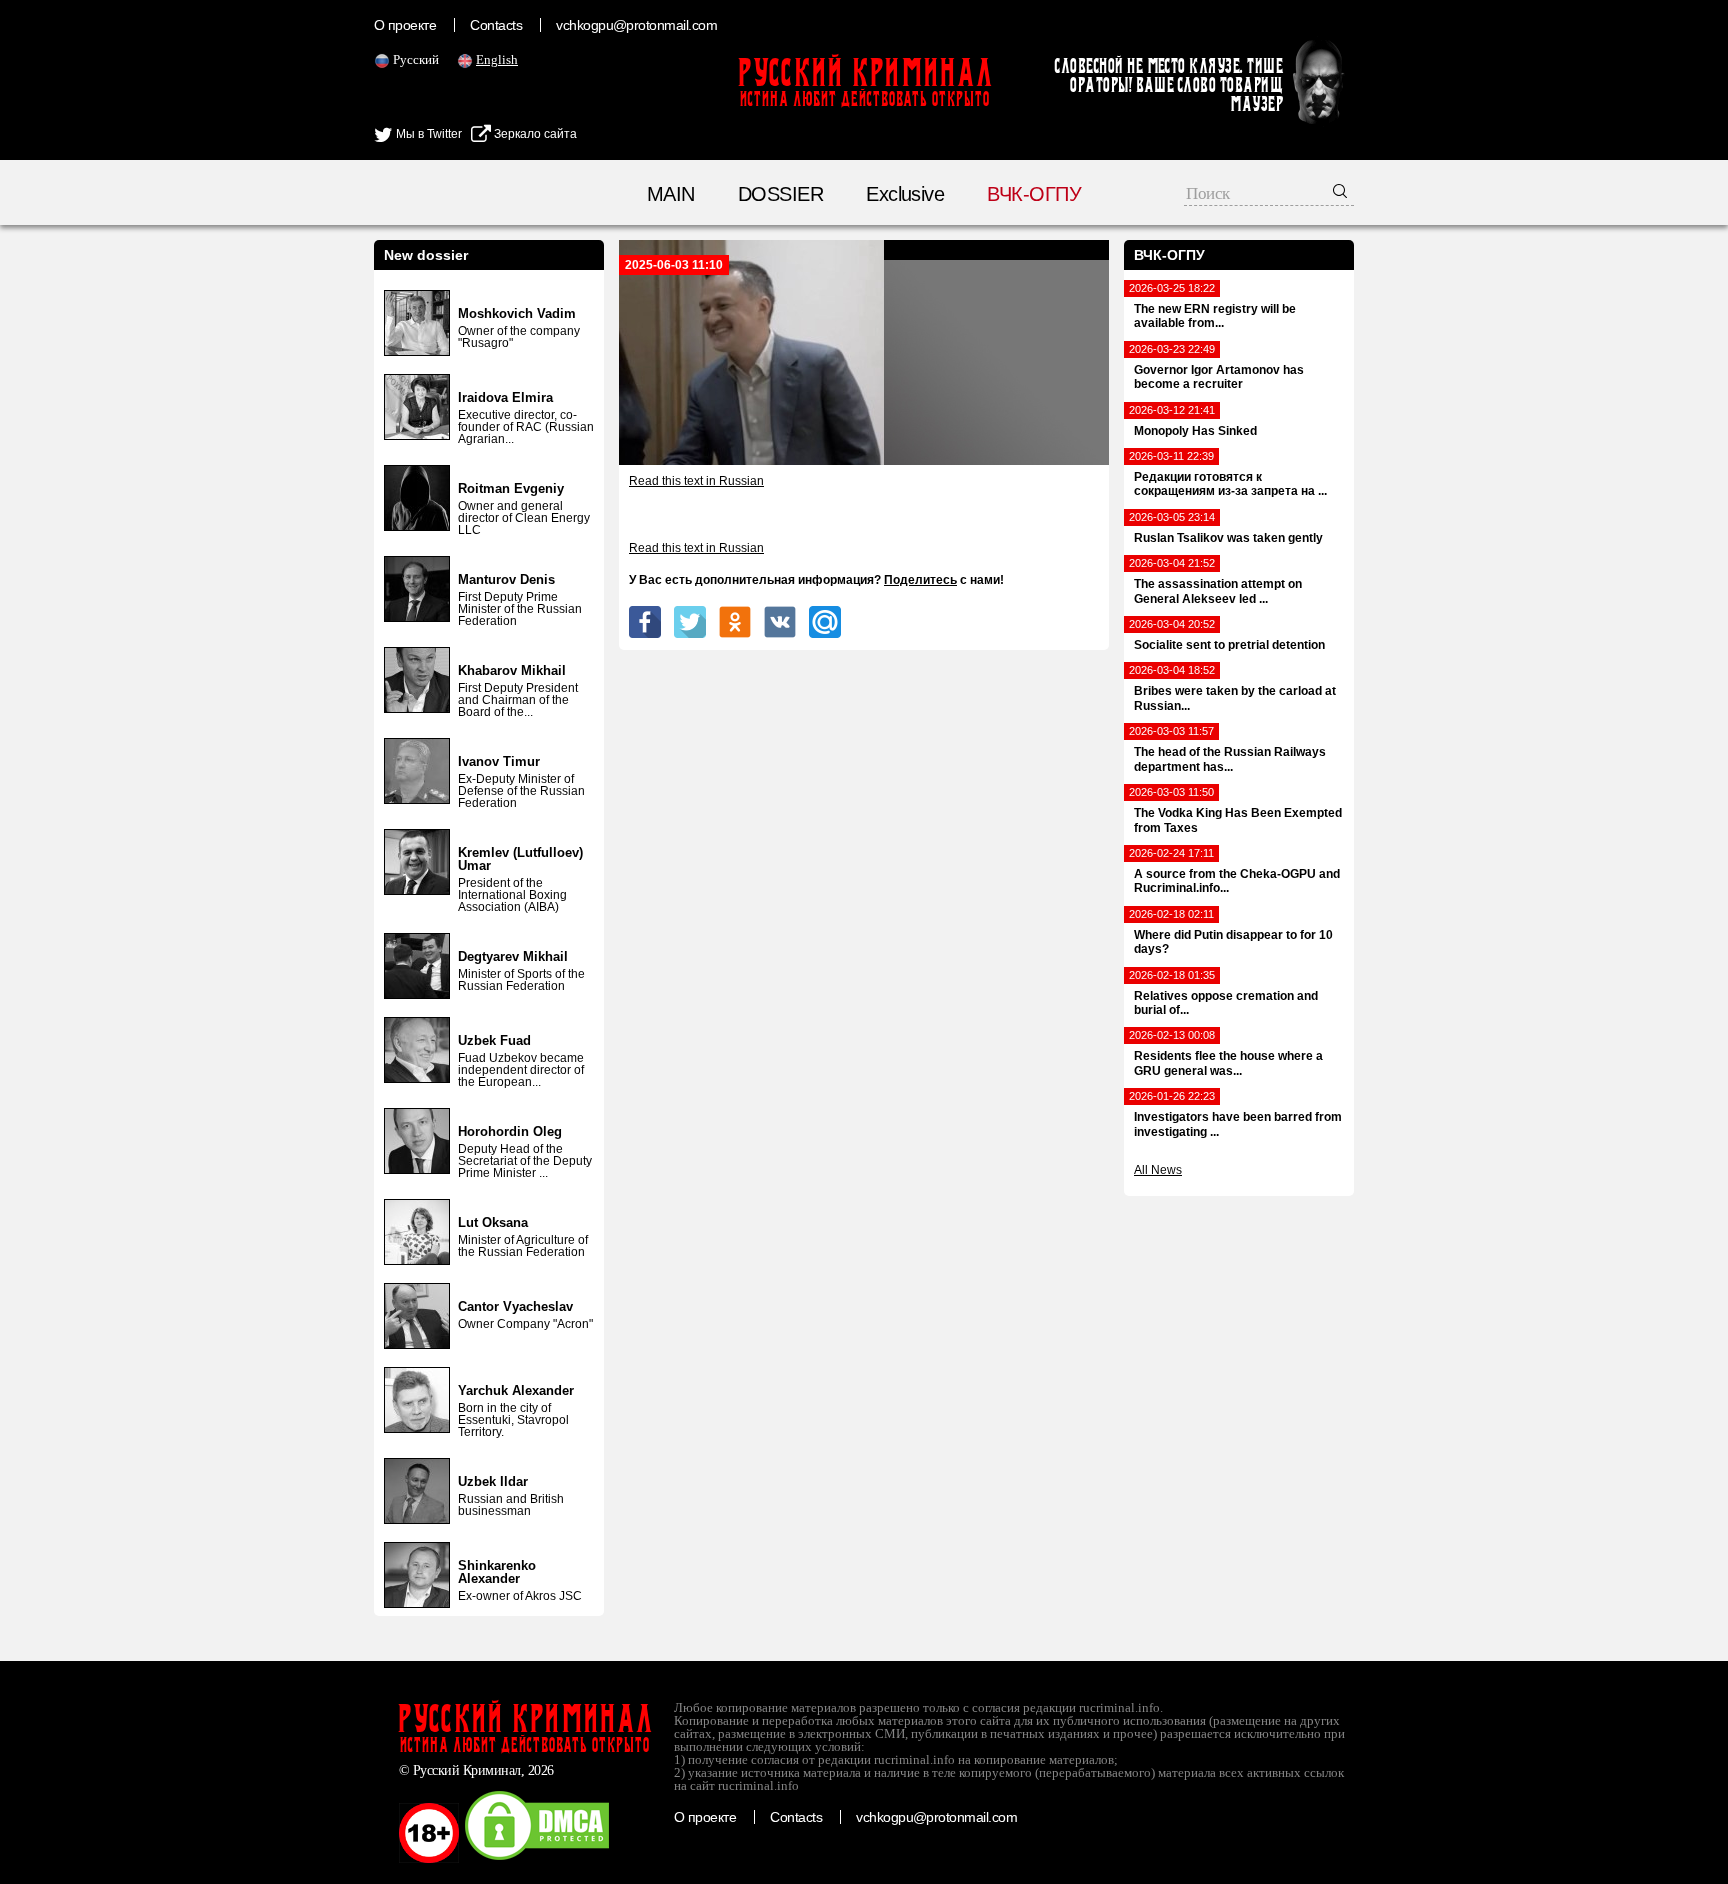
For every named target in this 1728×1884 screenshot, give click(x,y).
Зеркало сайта (534, 134)
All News (1158, 1170)
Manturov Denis (506, 579)
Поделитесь (920, 580)
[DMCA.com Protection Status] (537, 1859)
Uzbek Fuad (494, 1040)
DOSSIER (780, 194)
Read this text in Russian (696, 481)
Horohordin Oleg (510, 1131)
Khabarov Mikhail (512, 670)
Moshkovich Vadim (517, 313)
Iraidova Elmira (505, 397)
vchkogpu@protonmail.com (636, 25)
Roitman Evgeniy (511, 488)
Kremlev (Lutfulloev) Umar (520, 859)
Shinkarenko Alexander (497, 1572)
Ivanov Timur (499, 761)
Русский (416, 59)
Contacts (496, 25)
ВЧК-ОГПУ (1034, 194)
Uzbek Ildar (493, 1481)
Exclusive (905, 194)
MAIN (671, 194)
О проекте (405, 25)
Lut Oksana (493, 1222)
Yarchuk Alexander (516, 1390)
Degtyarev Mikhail (513, 956)
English (497, 59)
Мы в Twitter (427, 134)
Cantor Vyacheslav (515, 1306)
